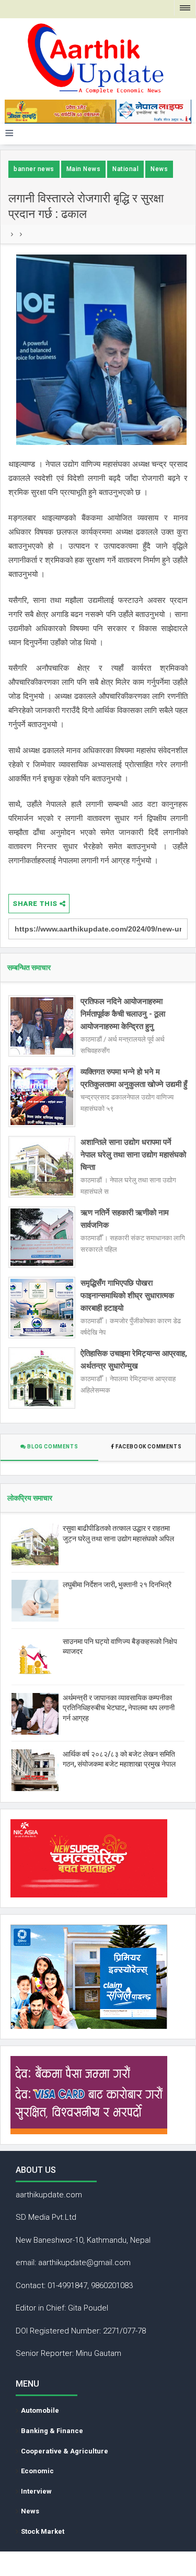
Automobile (40, 2410)
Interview (36, 2491)
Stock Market (43, 2531)
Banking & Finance (52, 2431)
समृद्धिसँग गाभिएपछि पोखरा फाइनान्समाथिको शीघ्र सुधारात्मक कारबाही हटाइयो (127, 1296)
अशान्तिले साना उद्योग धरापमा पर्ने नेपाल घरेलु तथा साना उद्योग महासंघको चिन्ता (133, 1155)
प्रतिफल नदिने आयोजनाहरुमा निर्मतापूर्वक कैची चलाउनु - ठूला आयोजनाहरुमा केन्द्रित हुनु (123, 1014)
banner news (34, 169)
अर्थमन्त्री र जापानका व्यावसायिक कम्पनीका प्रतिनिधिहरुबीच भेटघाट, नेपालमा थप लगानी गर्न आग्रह (119, 1708)
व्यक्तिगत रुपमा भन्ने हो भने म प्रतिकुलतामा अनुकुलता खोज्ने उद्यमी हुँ (134, 1078)
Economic (37, 2471)
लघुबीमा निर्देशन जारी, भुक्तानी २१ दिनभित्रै (117, 1585)
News (159, 169)
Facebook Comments (148, 1447)
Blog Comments (52, 1447)
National (125, 169)
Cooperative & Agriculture (65, 2451)
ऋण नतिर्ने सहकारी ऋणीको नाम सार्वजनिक (125, 1219)
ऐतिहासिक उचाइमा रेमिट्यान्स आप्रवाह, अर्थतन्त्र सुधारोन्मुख (134, 1360)
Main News (84, 169)
